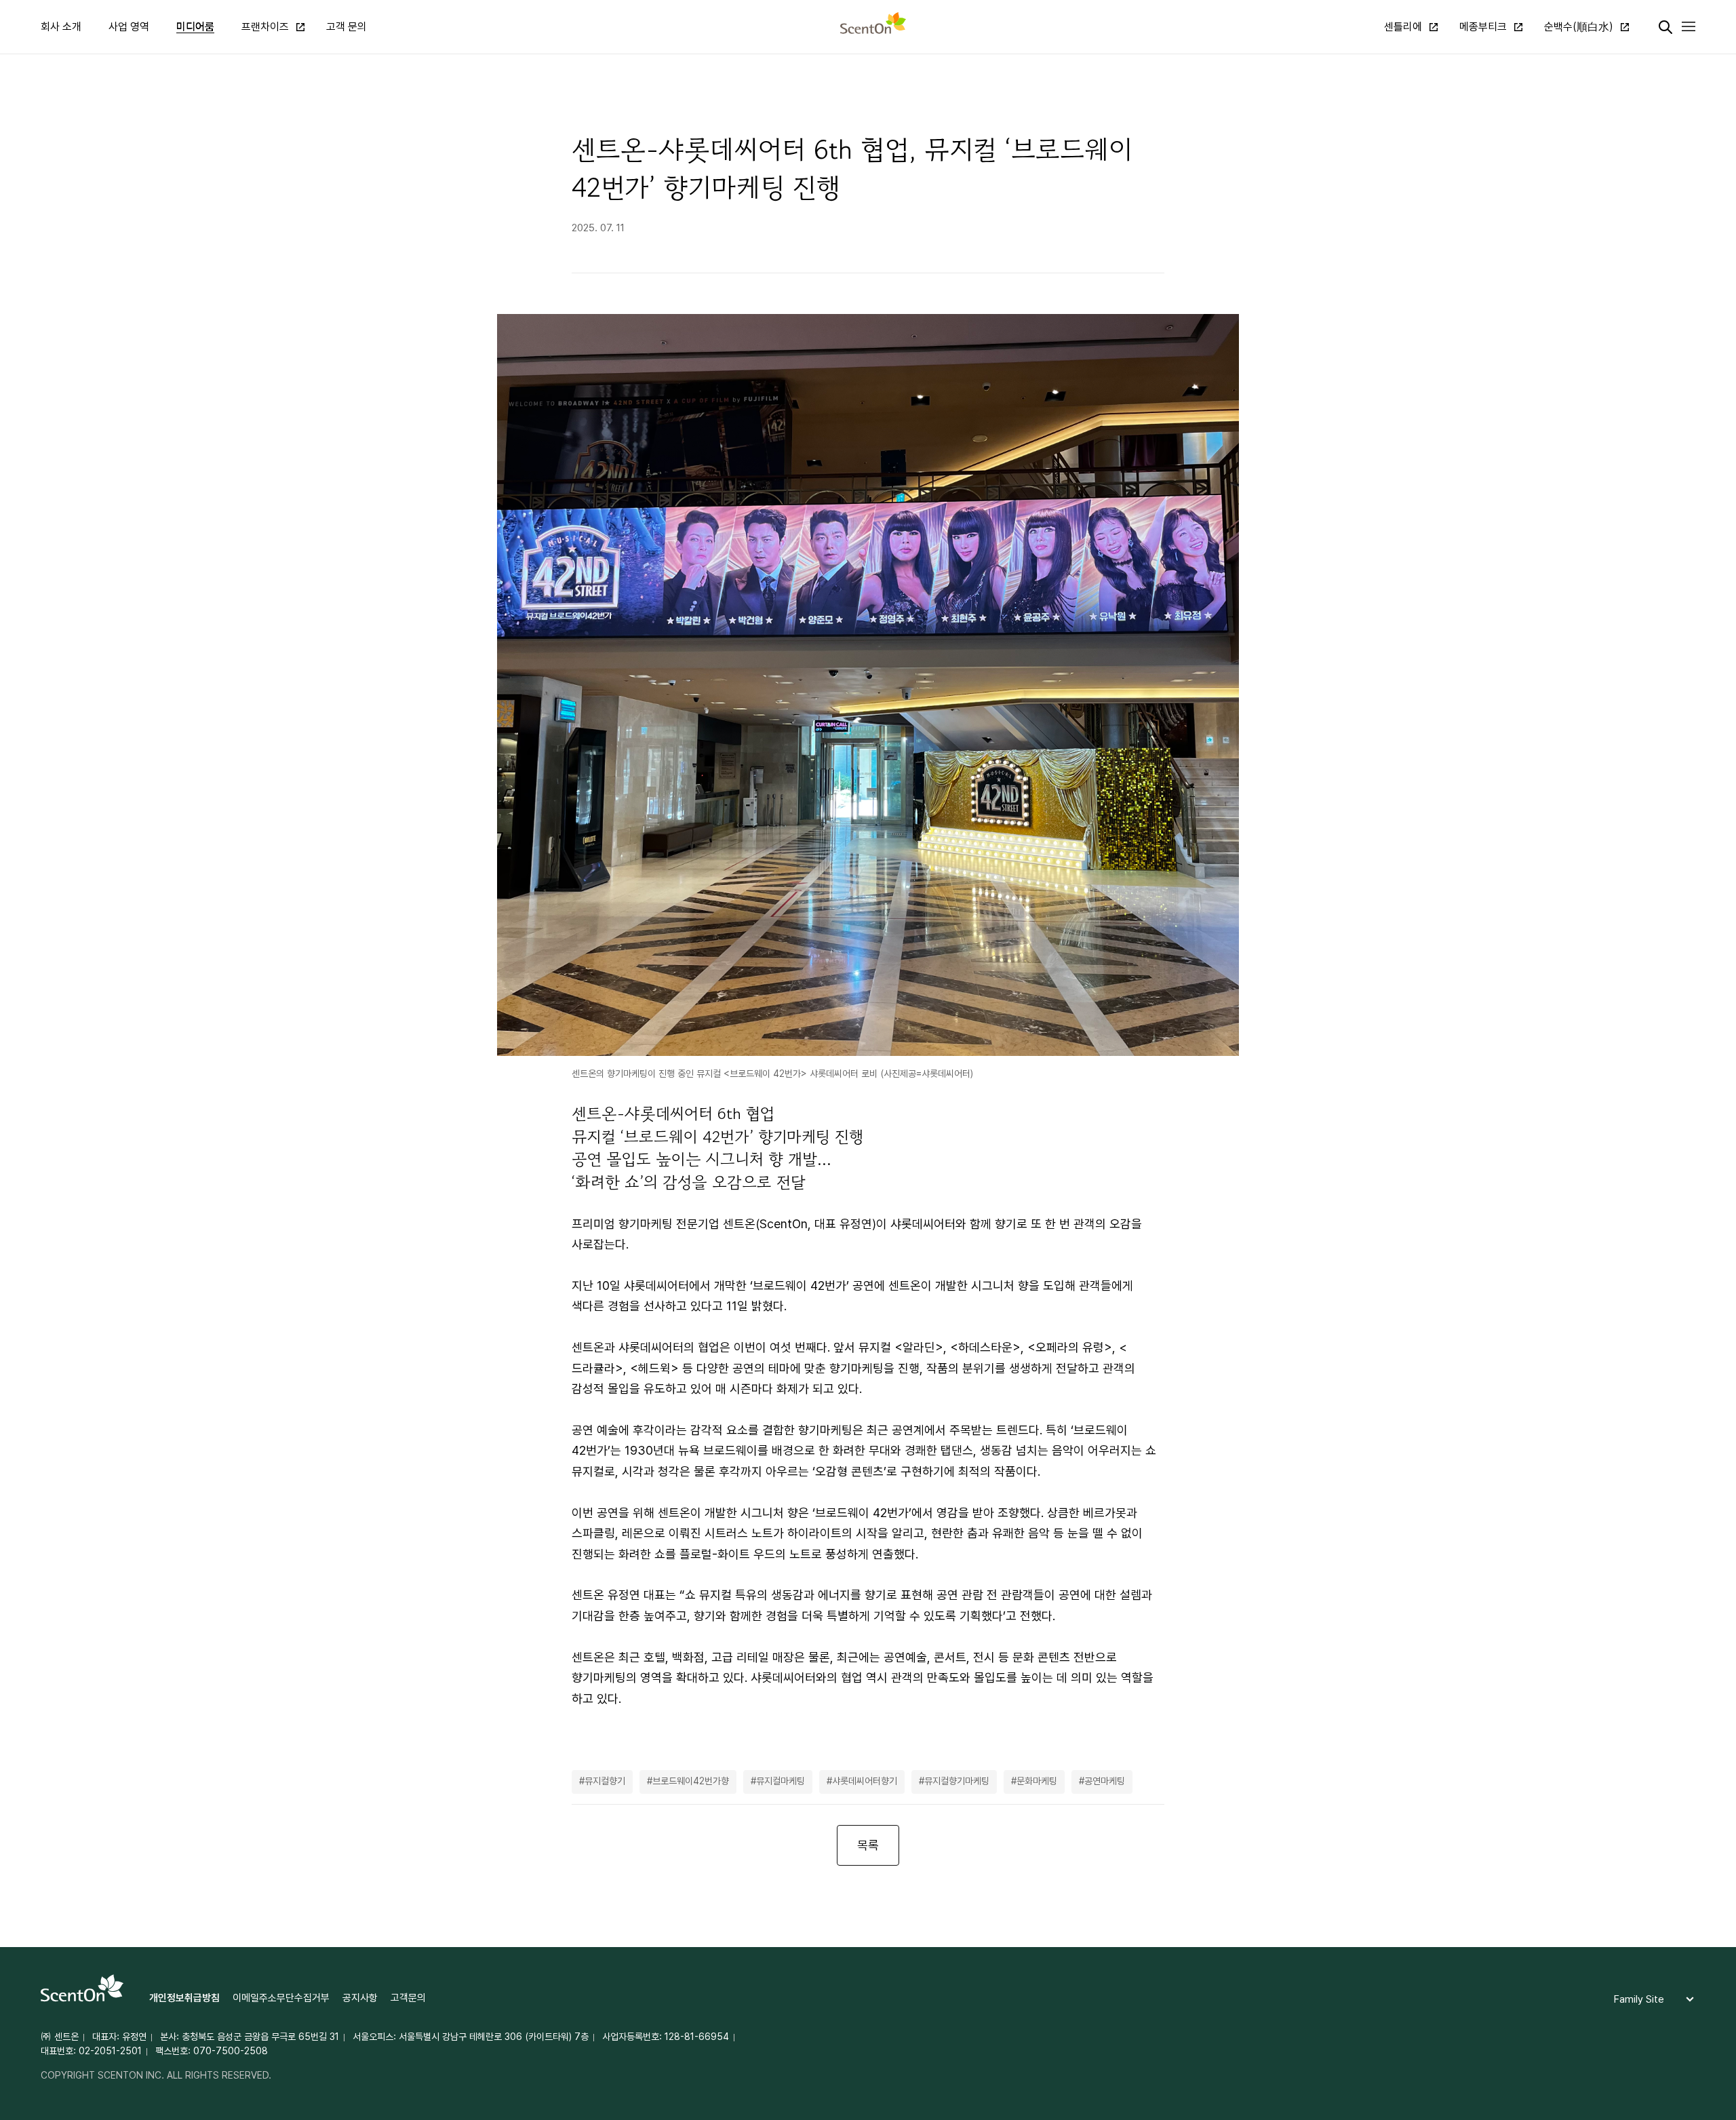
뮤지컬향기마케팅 (957, 1781)
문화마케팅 (1037, 1781)
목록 (868, 1845)
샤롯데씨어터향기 (865, 1781)
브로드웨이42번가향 (691, 1781)
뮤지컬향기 (605, 1781)
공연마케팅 (1105, 1781)
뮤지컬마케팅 (781, 1781)
